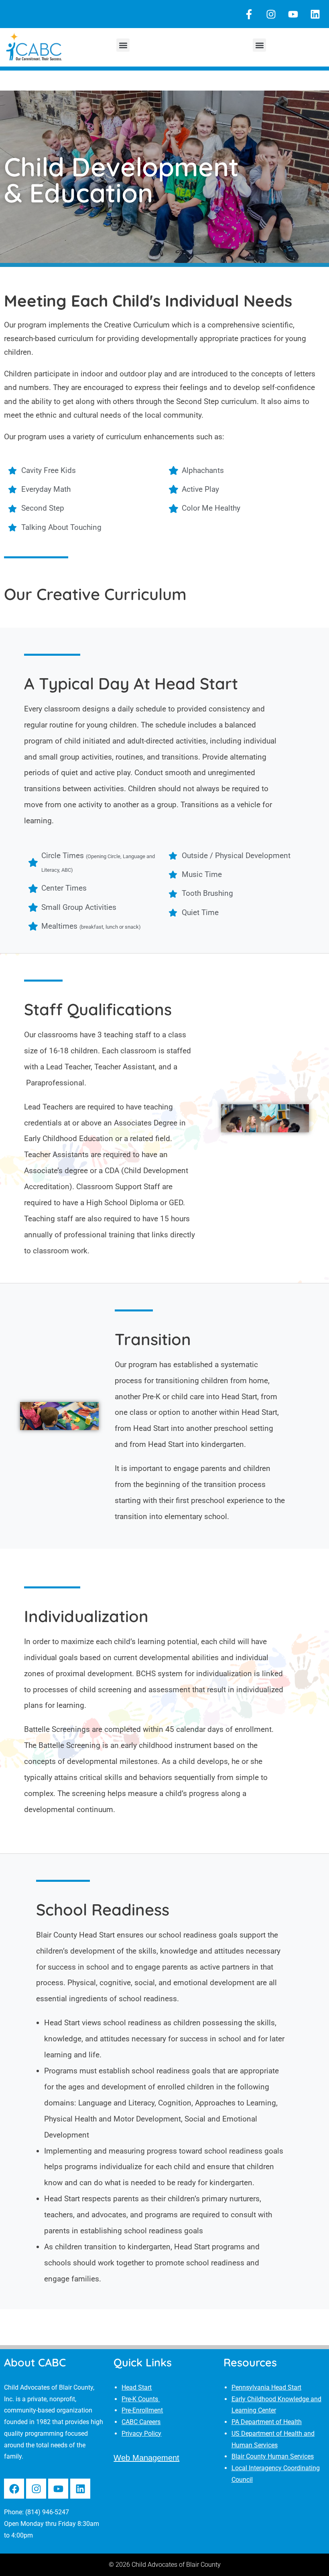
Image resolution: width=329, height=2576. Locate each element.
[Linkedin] (315, 14)
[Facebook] (14, 2489)
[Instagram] (271, 14)
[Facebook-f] (249, 14)
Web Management (146, 2458)
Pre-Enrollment (142, 2410)
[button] (123, 45)
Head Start (137, 2387)
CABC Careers (141, 2422)
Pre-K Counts (141, 2399)
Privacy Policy (141, 2434)
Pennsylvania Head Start (266, 2387)
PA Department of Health (267, 2422)
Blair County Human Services (273, 2456)
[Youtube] (293, 14)
